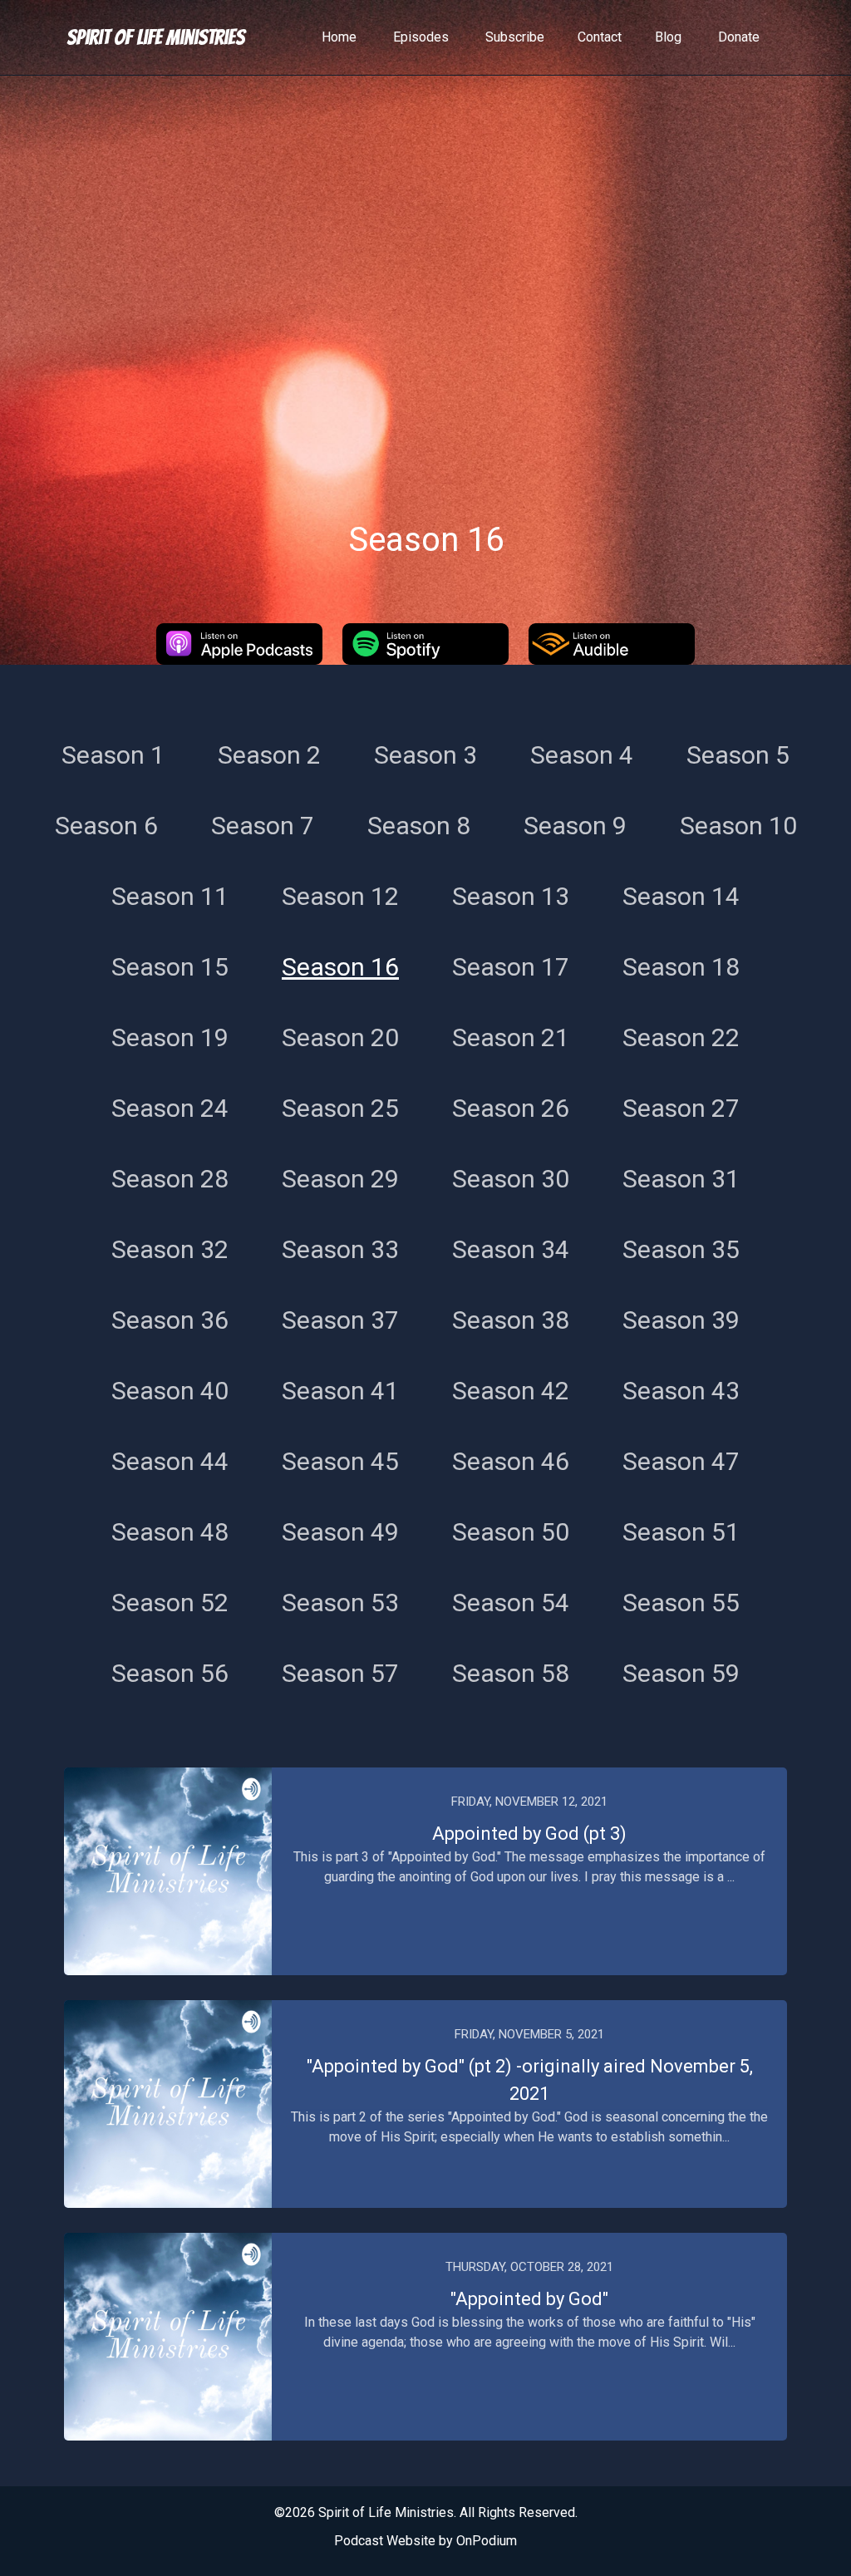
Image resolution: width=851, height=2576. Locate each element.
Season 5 (738, 755)
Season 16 (340, 967)
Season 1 (113, 755)
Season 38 (511, 1320)
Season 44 (170, 1461)
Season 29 (340, 1179)
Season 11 (170, 896)
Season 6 (106, 826)
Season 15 (170, 967)
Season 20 (340, 1037)
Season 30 (511, 1179)
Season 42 (511, 1391)
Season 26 (511, 1108)
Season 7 (263, 826)
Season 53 (340, 1603)
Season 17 (511, 967)
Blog (668, 37)
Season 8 (419, 826)
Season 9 (575, 826)
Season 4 (582, 755)
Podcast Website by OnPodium (425, 2541)
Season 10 (738, 826)
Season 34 (511, 1249)
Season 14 (681, 896)
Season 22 (681, 1037)
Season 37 (340, 1320)
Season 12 (340, 896)
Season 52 (170, 1603)
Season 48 (170, 1532)
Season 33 (340, 1249)
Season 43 (681, 1391)
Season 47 (681, 1461)
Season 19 (170, 1037)
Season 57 (340, 1673)
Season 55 (681, 1603)
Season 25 (340, 1108)
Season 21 (511, 1037)
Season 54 (511, 1603)
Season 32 (170, 1249)
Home (339, 37)
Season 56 (170, 1673)
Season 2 (269, 755)
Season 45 (340, 1461)
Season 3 (425, 755)
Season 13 (511, 896)
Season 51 (681, 1532)
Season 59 (681, 1673)
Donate (739, 37)
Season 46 (511, 1461)
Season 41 (340, 1391)
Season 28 (170, 1179)
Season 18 (681, 967)
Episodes (421, 37)
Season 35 (681, 1249)
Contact (600, 37)
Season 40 (170, 1391)
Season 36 (170, 1320)
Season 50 (511, 1532)
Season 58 (511, 1673)
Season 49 (340, 1532)
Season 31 (681, 1179)
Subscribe (515, 37)
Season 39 (681, 1320)
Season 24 (170, 1108)
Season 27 (681, 1108)
